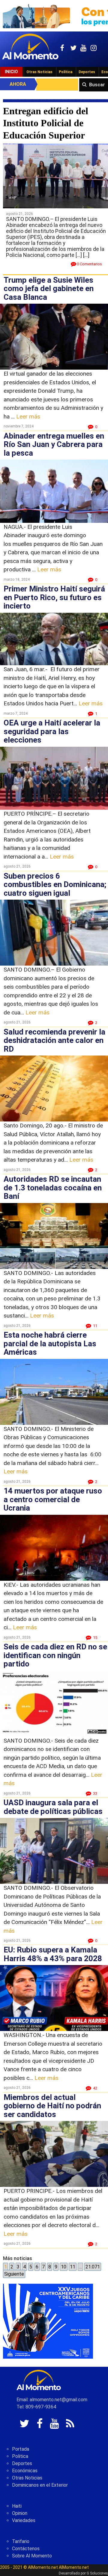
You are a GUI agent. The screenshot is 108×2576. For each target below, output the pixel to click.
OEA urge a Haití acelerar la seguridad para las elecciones (52, 731)
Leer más (28, 417)
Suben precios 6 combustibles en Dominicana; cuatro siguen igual (55, 884)
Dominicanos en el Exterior (40, 2485)
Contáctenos (26, 2549)
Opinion (20, 2513)
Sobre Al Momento (32, 2556)
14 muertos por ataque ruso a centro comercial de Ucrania (53, 1499)
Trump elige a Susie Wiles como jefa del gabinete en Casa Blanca (49, 289)
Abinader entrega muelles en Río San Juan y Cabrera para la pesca (54, 444)
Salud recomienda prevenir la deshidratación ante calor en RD (54, 1040)
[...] (86, 255)
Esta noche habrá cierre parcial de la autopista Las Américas (50, 1343)
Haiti (17, 2506)
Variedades (24, 2520)
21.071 (93, 2267)
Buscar (97, 85)
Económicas (25, 2471)
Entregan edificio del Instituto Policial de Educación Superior (46, 123)
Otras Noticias (39, 72)
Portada (21, 2449)
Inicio (11, 72)
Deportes (87, 72)
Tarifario (21, 2541)
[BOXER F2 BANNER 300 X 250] (48, 2321)
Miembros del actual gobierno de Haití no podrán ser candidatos (52, 2106)
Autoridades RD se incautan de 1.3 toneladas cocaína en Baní (53, 1188)
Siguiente (14, 2274)
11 (73, 2267)
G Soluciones (97, 2573)
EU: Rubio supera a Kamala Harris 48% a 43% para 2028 (53, 1954)
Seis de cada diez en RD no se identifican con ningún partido (55, 1655)
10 (64, 2267)
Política (66, 72)
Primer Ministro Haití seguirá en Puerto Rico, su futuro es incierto (54, 597)
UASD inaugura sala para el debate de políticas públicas (53, 1807)
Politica (20, 2456)
